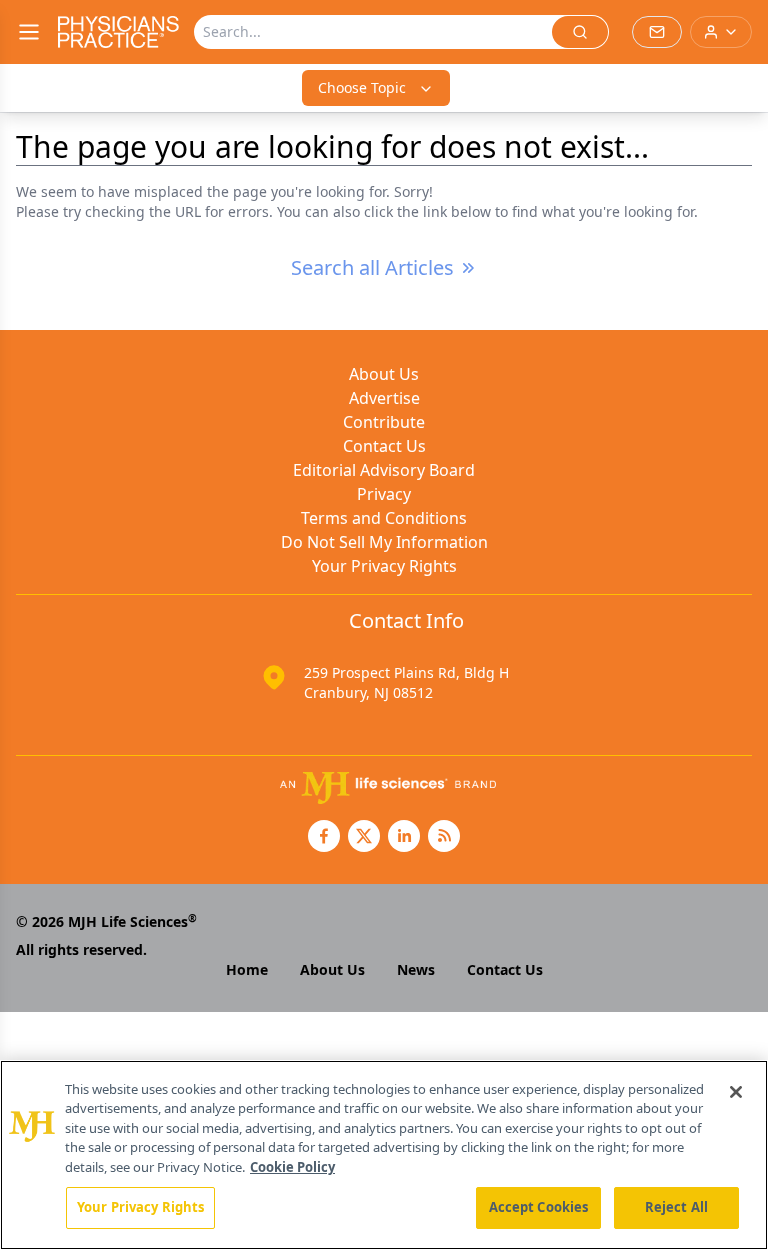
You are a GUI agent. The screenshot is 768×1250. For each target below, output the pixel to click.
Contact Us (384, 446)
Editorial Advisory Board (384, 470)
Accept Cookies (539, 1207)
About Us (384, 374)
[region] (384, 1155)
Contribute (384, 422)
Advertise (384, 398)
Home (247, 969)
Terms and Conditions (384, 518)
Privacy (384, 494)
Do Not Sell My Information (384, 542)
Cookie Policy (292, 1167)
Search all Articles (372, 267)
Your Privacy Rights (384, 566)
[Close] (736, 1092)
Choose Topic (362, 87)
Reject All (676, 1207)
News (416, 969)
